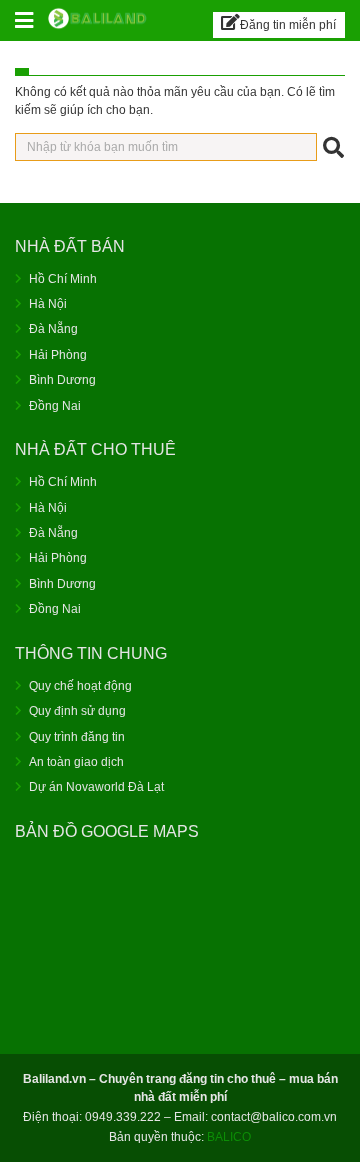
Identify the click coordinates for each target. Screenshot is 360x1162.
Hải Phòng (58, 355)
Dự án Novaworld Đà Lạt (96, 787)
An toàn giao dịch (76, 762)
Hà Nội (48, 304)
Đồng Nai (55, 406)
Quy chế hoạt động (80, 686)
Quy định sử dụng (77, 711)
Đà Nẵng (53, 329)
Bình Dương (62, 380)
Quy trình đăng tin (77, 737)
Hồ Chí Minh (63, 279)
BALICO (229, 1137)
